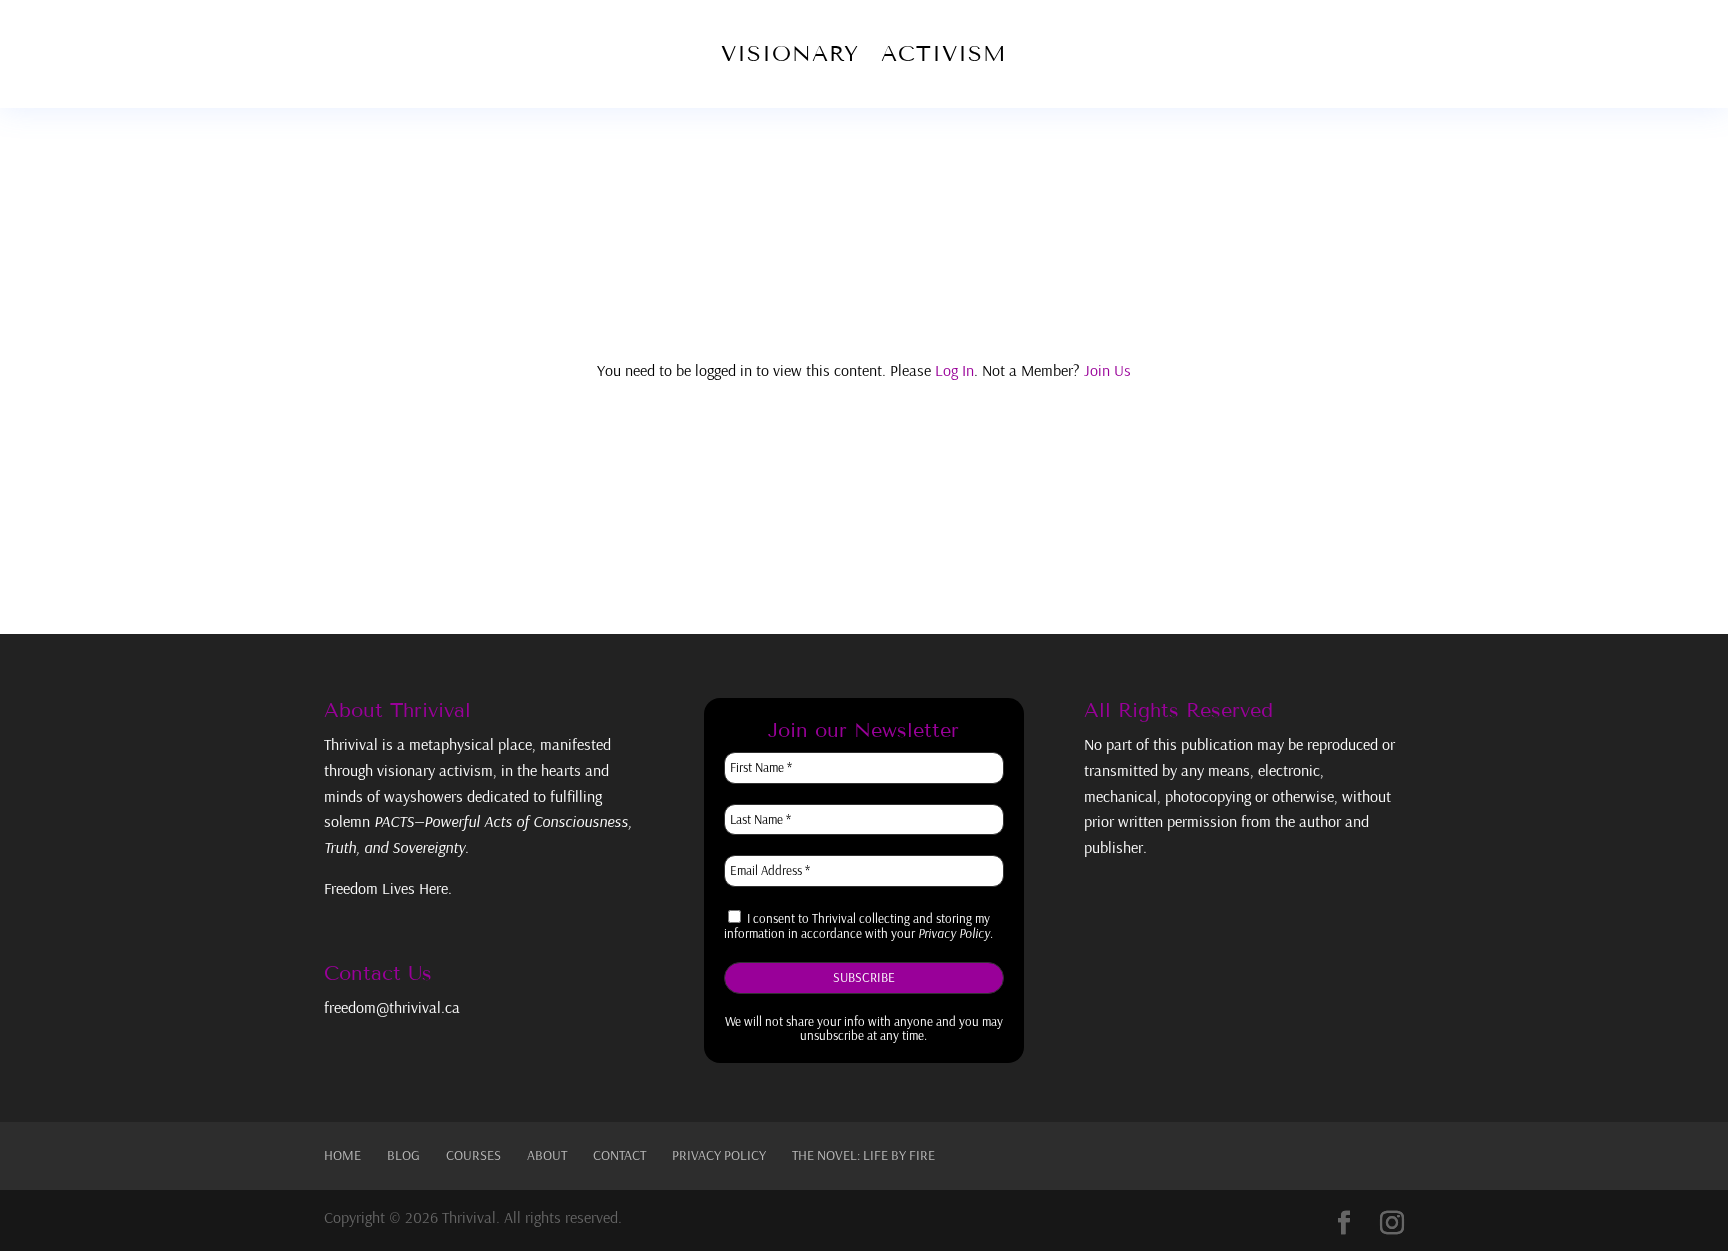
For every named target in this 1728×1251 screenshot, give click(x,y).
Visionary (790, 53)
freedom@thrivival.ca (392, 1007)
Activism (944, 53)
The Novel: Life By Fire (863, 1155)
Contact (619, 1155)
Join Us (1107, 370)
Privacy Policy (719, 1155)
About (547, 1155)
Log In (954, 370)
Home (342, 1155)
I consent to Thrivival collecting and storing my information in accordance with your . (858, 926)
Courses (473, 1155)
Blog (403, 1155)
